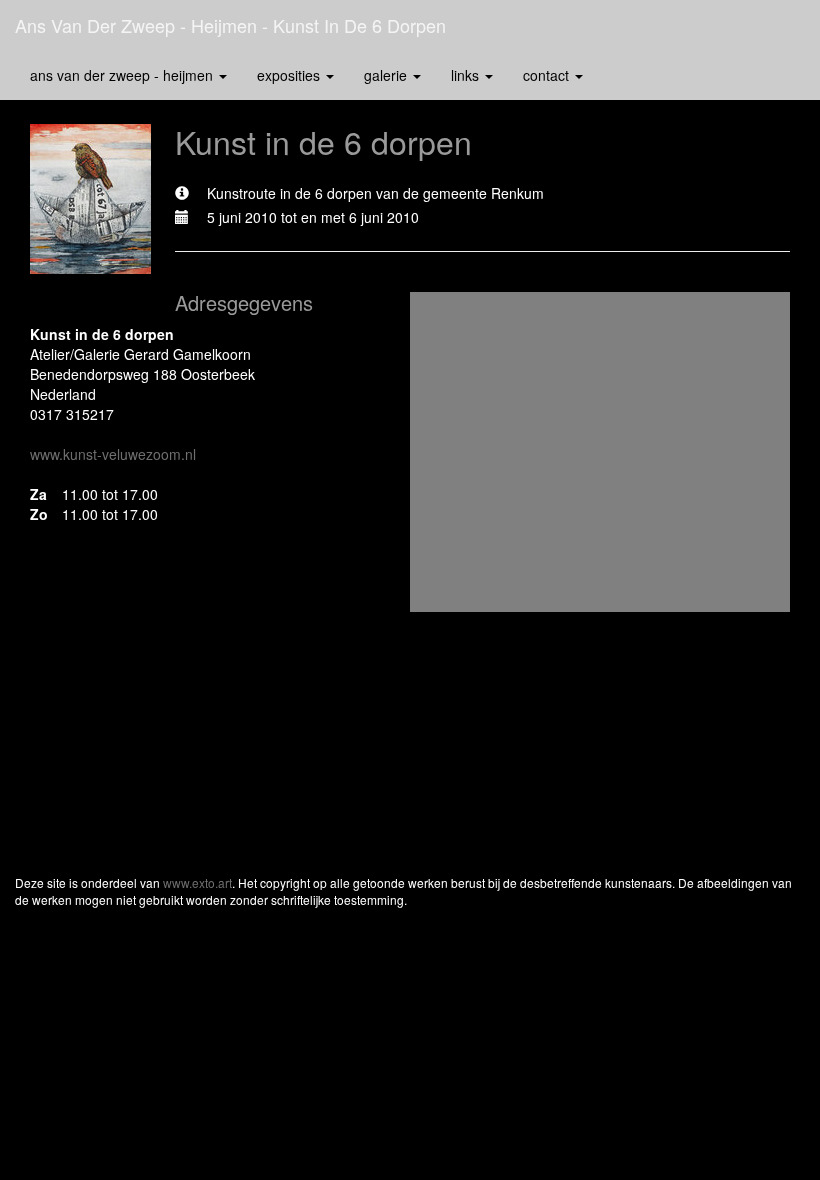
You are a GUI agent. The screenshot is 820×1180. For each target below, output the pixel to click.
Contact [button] (548, 75)
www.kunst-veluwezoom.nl (113, 454)
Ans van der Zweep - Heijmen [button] (123, 75)
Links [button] (467, 75)
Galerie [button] (387, 75)
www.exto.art (197, 882)
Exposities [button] (290, 75)
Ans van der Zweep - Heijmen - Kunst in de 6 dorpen (230, 25)
